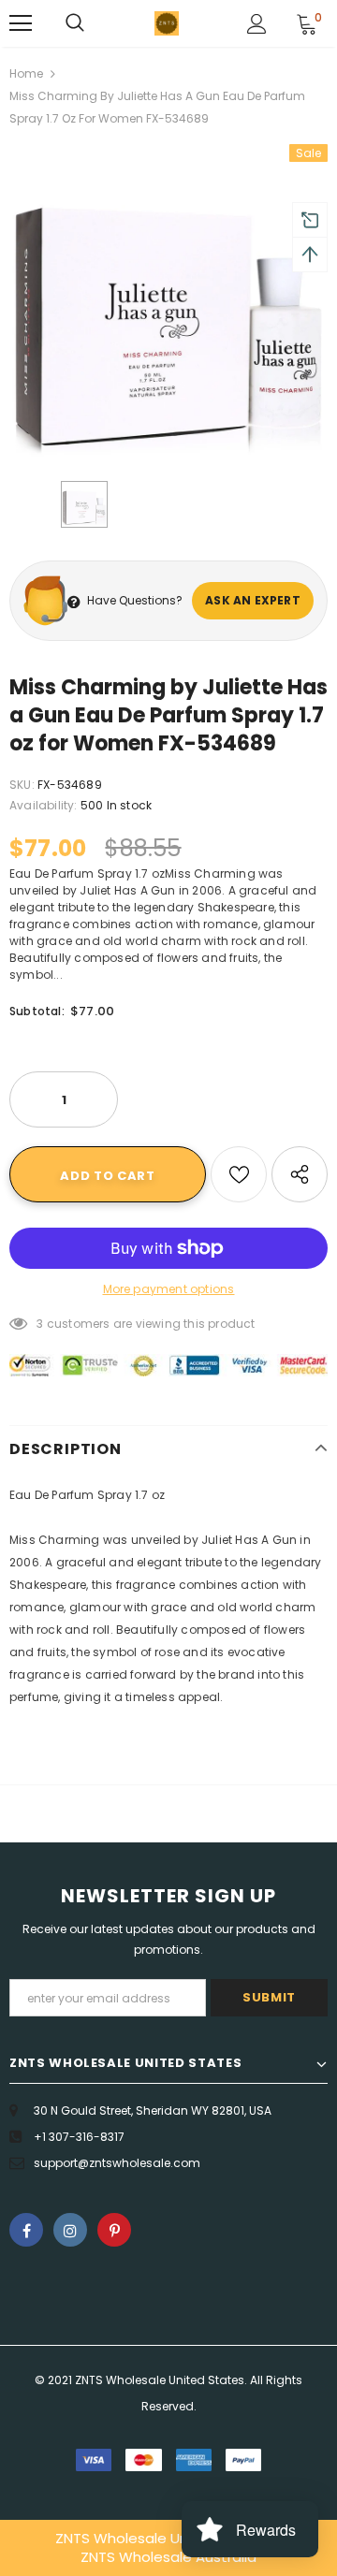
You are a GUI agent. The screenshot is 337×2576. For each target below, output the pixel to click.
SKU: (22, 785)
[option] (168, 303)
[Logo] (167, 23)
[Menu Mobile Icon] (21, 23)
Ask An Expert (253, 600)
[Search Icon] (75, 23)
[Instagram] (70, 2230)
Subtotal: (37, 1011)
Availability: (44, 805)
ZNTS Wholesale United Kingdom (168, 2538)
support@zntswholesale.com (117, 2163)
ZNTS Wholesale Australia (168, 2557)
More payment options (169, 1289)
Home (26, 73)
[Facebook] (26, 2230)
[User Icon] (257, 24)
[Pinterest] (114, 2230)
